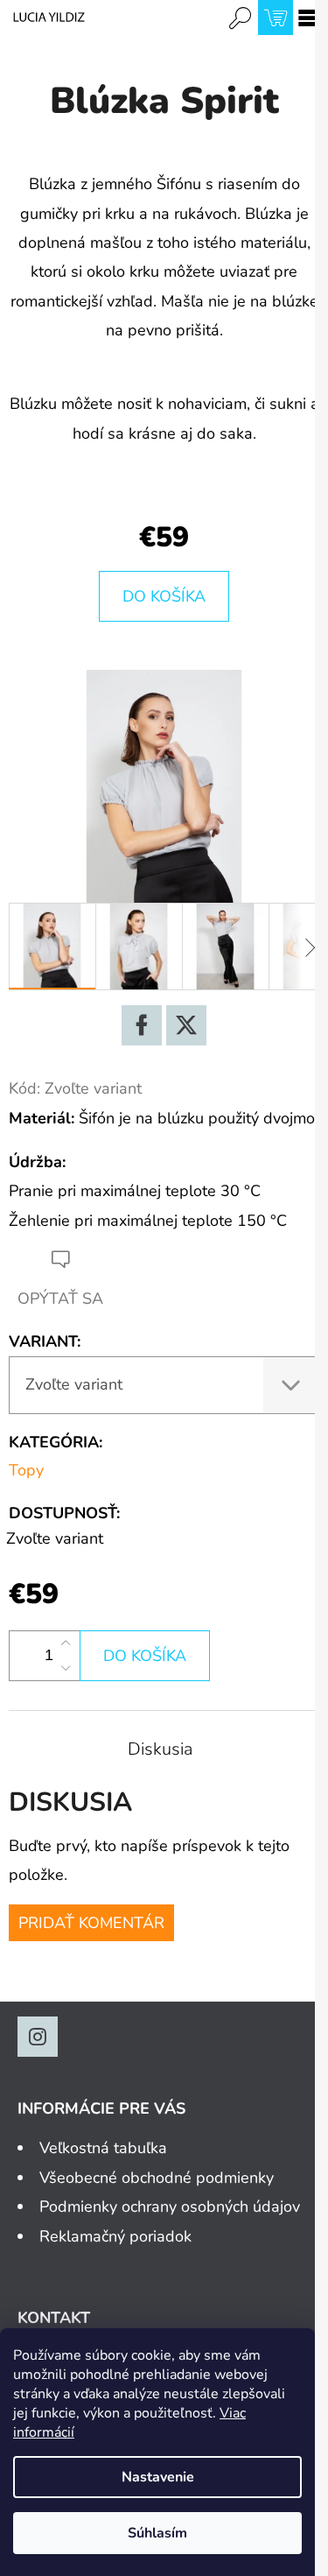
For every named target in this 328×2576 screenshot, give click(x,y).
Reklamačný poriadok (115, 2236)
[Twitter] (186, 1025)
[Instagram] (38, 2037)
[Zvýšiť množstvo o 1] (66, 1643)
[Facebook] (142, 1025)
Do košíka (164, 596)
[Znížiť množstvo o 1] (66, 1668)
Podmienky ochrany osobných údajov (170, 2206)
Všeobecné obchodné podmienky (157, 2178)
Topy (26, 1470)
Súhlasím (157, 2533)
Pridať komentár (91, 1923)
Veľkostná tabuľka (103, 2148)
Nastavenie (158, 2477)
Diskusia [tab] (160, 1749)
